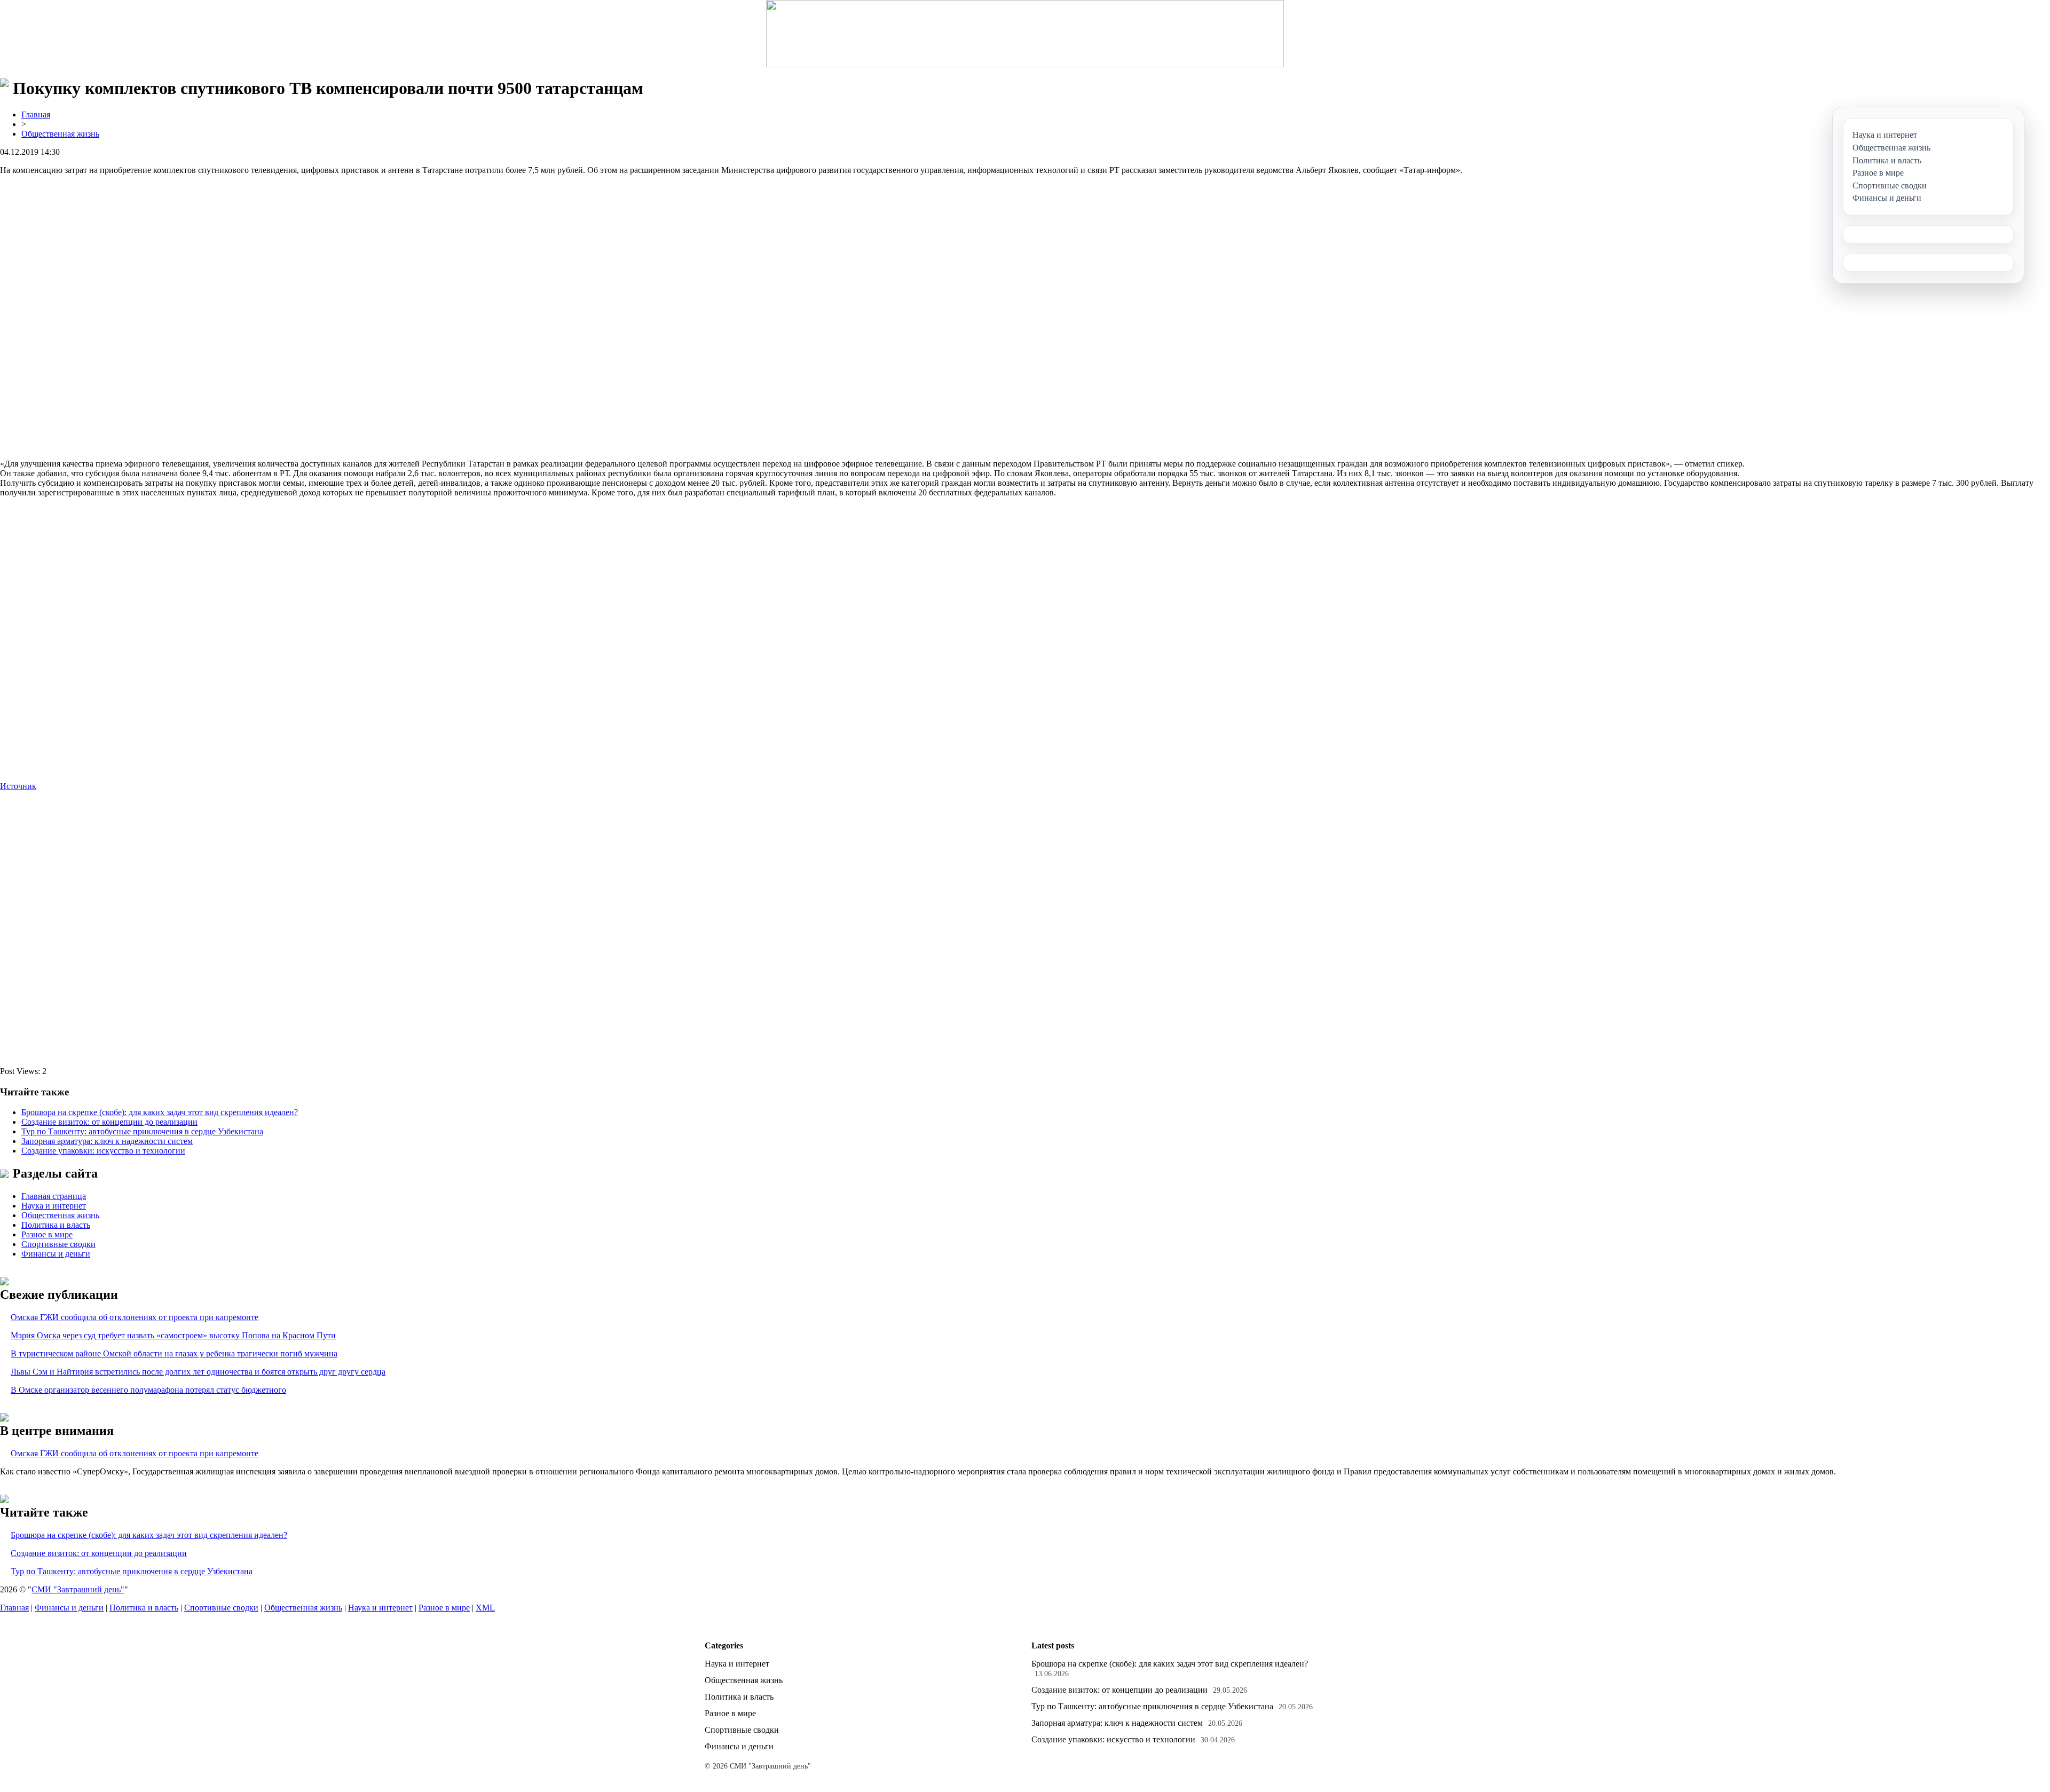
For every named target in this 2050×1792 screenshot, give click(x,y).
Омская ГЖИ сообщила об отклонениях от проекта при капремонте (135, 1317)
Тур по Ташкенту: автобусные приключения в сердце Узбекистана (142, 1131)
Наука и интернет (54, 1206)
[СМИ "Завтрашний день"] (1025, 34)
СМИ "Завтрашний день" (78, 1589)
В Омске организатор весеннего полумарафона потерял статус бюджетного (148, 1390)
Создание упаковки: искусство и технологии (103, 1151)
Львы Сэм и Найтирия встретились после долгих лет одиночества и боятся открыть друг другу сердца (198, 1372)
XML (485, 1608)
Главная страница (54, 1196)
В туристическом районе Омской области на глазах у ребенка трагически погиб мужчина (174, 1353)
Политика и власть (56, 1225)
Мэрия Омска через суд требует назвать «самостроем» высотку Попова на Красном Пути (173, 1335)
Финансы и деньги (56, 1254)
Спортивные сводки (58, 1244)
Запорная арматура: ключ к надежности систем (107, 1141)
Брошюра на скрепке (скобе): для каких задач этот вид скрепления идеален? (160, 1112)
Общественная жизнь (60, 134)
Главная (36, 115)
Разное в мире (47, 1234)
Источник (18, 786)
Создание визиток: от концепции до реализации (109, 1122)
